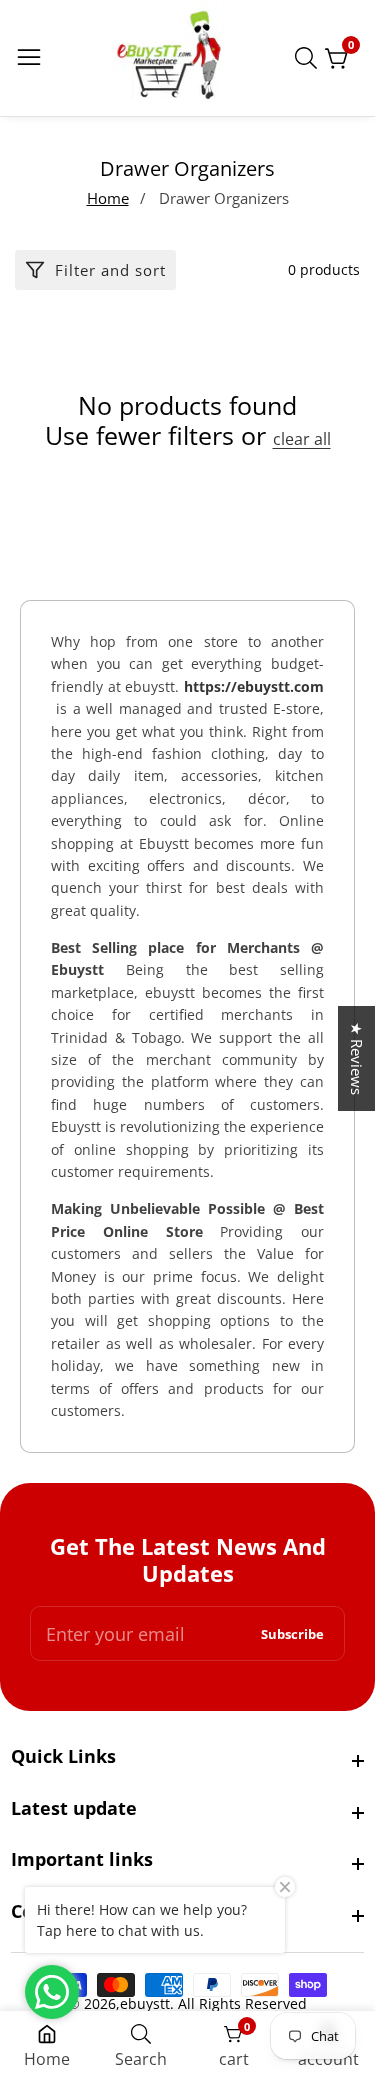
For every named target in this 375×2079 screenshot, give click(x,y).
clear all (302, 439)
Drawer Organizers (224, 198)
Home (108, 198)
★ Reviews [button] (357, 1058)
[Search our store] (310, 58)
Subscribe (292, 1633)
